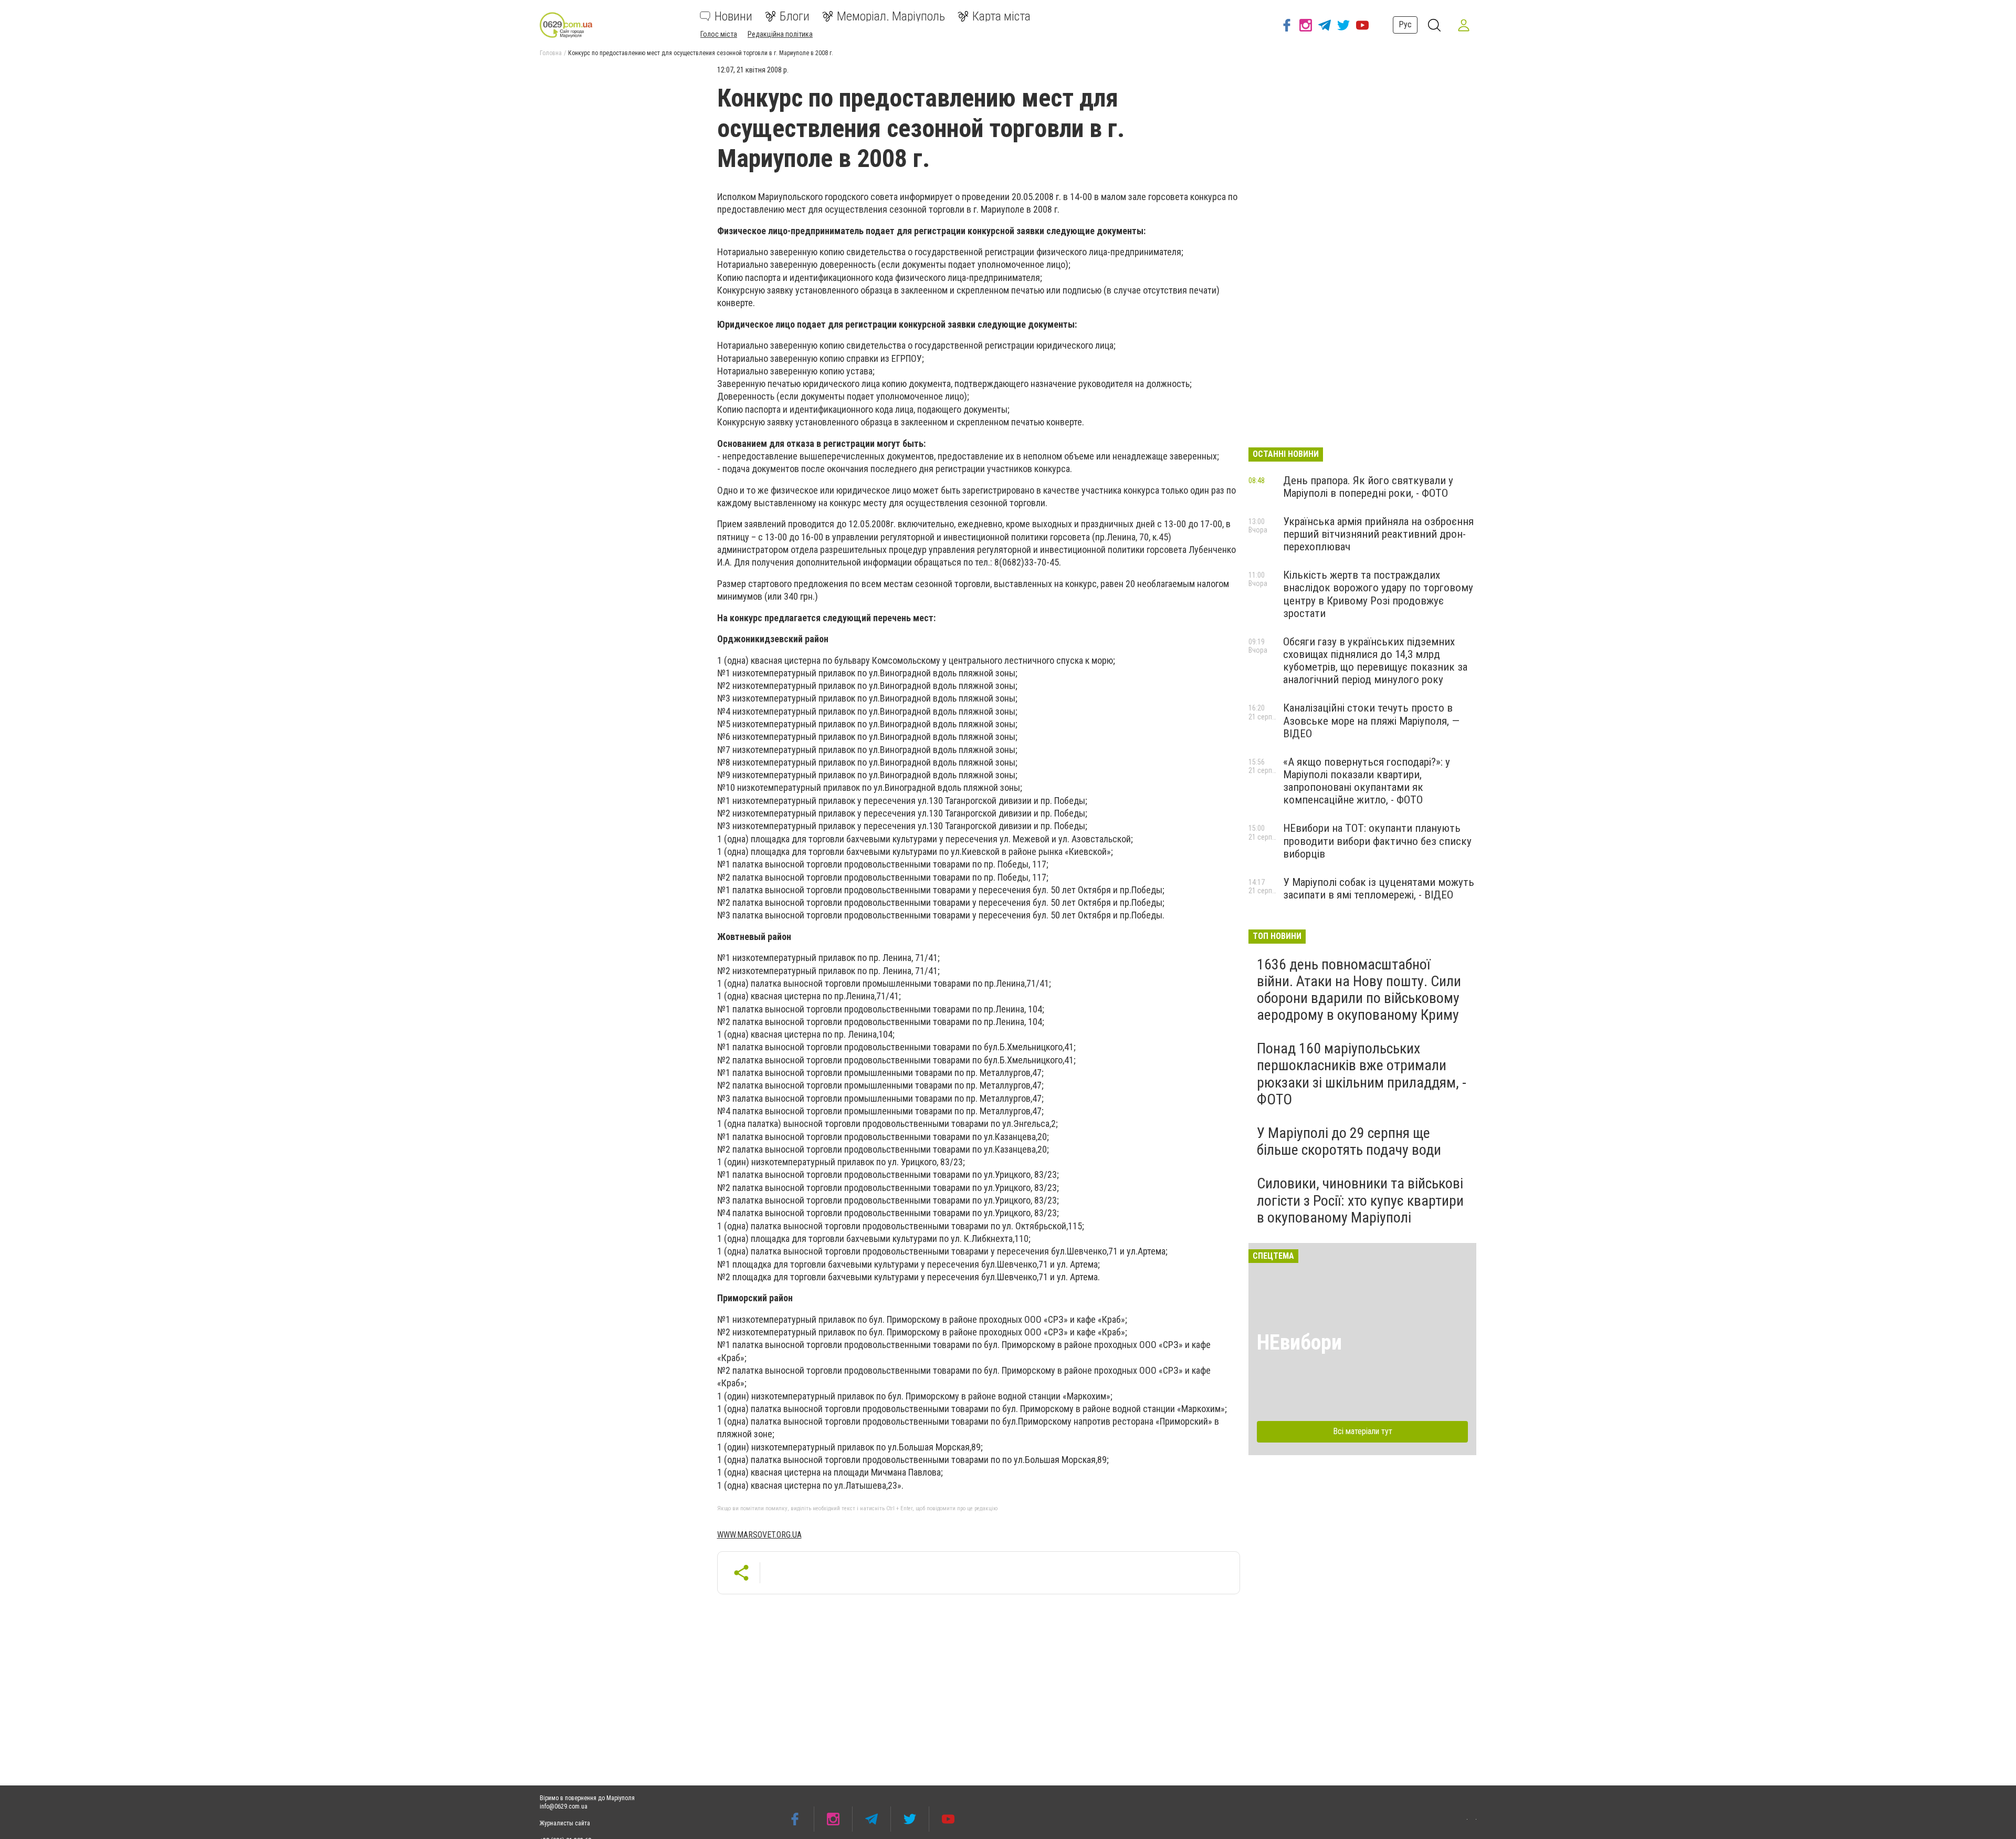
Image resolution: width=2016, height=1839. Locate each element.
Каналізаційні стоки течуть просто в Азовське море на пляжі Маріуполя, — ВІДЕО (1371, 720)
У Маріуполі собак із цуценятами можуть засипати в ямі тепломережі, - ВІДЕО (1379, 889)
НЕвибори (1299, 1342)
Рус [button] (1405, 24)
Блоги (795, 16)
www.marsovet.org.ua (759, 1535)
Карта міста (1001, 16)
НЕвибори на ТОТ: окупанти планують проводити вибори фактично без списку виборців (1377, 841)
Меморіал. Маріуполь (891, 16)
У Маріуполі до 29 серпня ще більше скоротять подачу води (1349, 1141)
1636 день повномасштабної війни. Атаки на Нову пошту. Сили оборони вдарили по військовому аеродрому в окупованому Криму (1359, 990)
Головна (551, 53)
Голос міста (719, 34)
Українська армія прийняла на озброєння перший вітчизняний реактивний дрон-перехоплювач (1378, 534)
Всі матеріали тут (1363, 1431)
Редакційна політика (780, 34)
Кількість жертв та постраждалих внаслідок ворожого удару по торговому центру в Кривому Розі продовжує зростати (1378, 594)
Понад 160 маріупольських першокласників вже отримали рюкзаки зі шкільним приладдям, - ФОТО (1362, 1074)
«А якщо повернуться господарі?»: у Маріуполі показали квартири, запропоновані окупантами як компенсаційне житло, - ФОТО (1367, 781)
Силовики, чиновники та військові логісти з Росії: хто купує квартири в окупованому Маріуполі (1360, 1200)
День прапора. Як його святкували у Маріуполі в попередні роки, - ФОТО (1368, 487)
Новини (733, 16)
